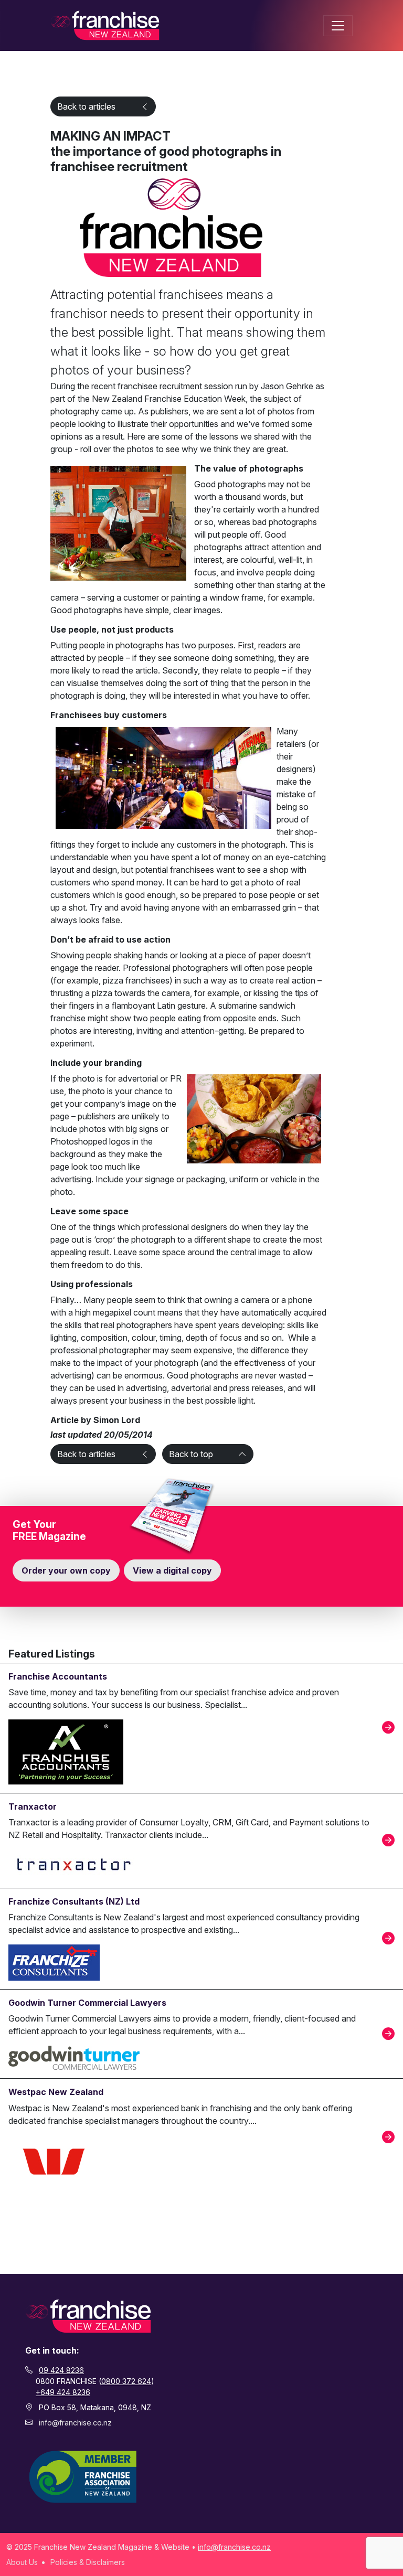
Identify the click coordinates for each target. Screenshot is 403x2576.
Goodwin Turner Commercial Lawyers (87, 2003)
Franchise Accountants (58, 1676)
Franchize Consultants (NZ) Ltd (74, 1901)
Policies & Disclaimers (88, 2562)
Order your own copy (66, 1570)
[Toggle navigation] (338, 26)
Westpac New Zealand (56, 2092)
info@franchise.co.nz (75, 2423)
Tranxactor (33, 1807)
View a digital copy (172, 1570)
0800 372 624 (126, 2381)
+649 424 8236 (63, 2392)
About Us (22, 2562)
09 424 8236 (61, 2370)
